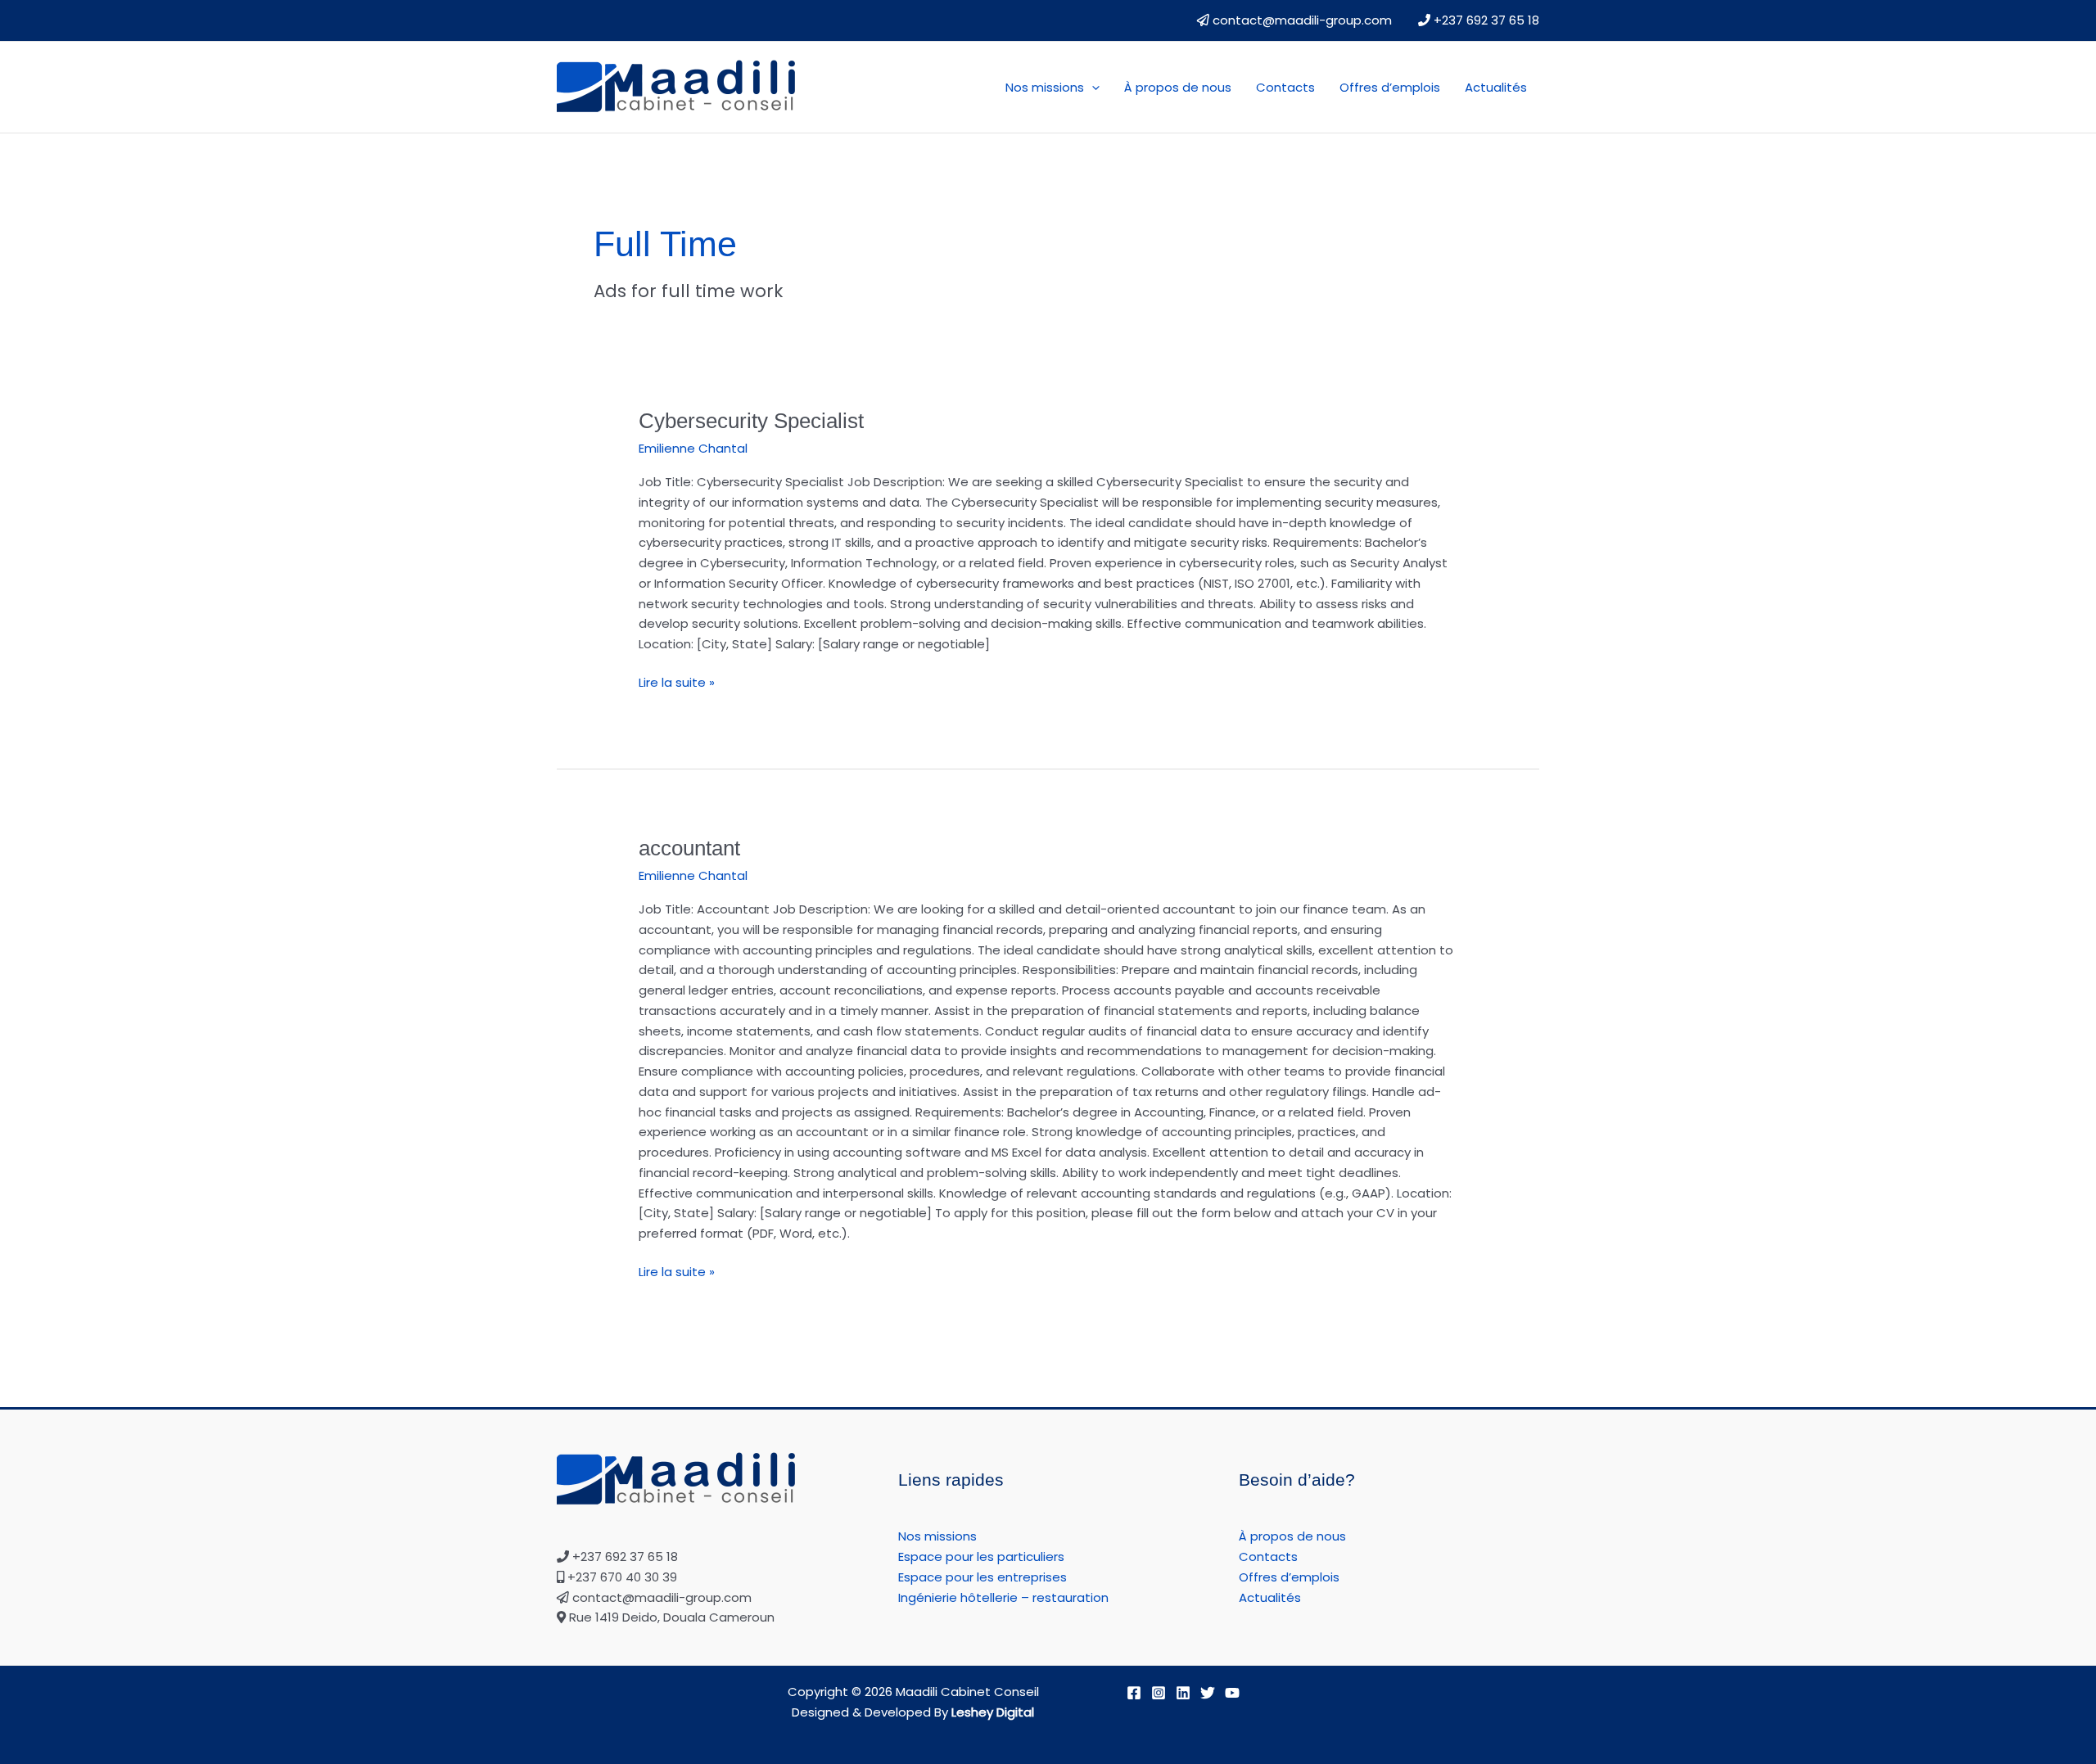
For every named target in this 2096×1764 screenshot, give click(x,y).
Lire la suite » (677, 682)
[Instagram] (1159, 1693)
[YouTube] (1232, 1693)
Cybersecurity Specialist (751, 421)
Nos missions (1045, 87)
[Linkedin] (1183, 1693)
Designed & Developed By (913, 1712)
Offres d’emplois (1390, 87)
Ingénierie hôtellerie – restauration (1003, 1597)
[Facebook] (1134, 1693)
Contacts (1285, 87)
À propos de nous (1178, 87)
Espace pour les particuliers (981, 1556)
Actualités (1496, 87)
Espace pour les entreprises (982, 1577)
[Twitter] (1208, 1693)
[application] (1092, 88)
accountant (689, 848)
